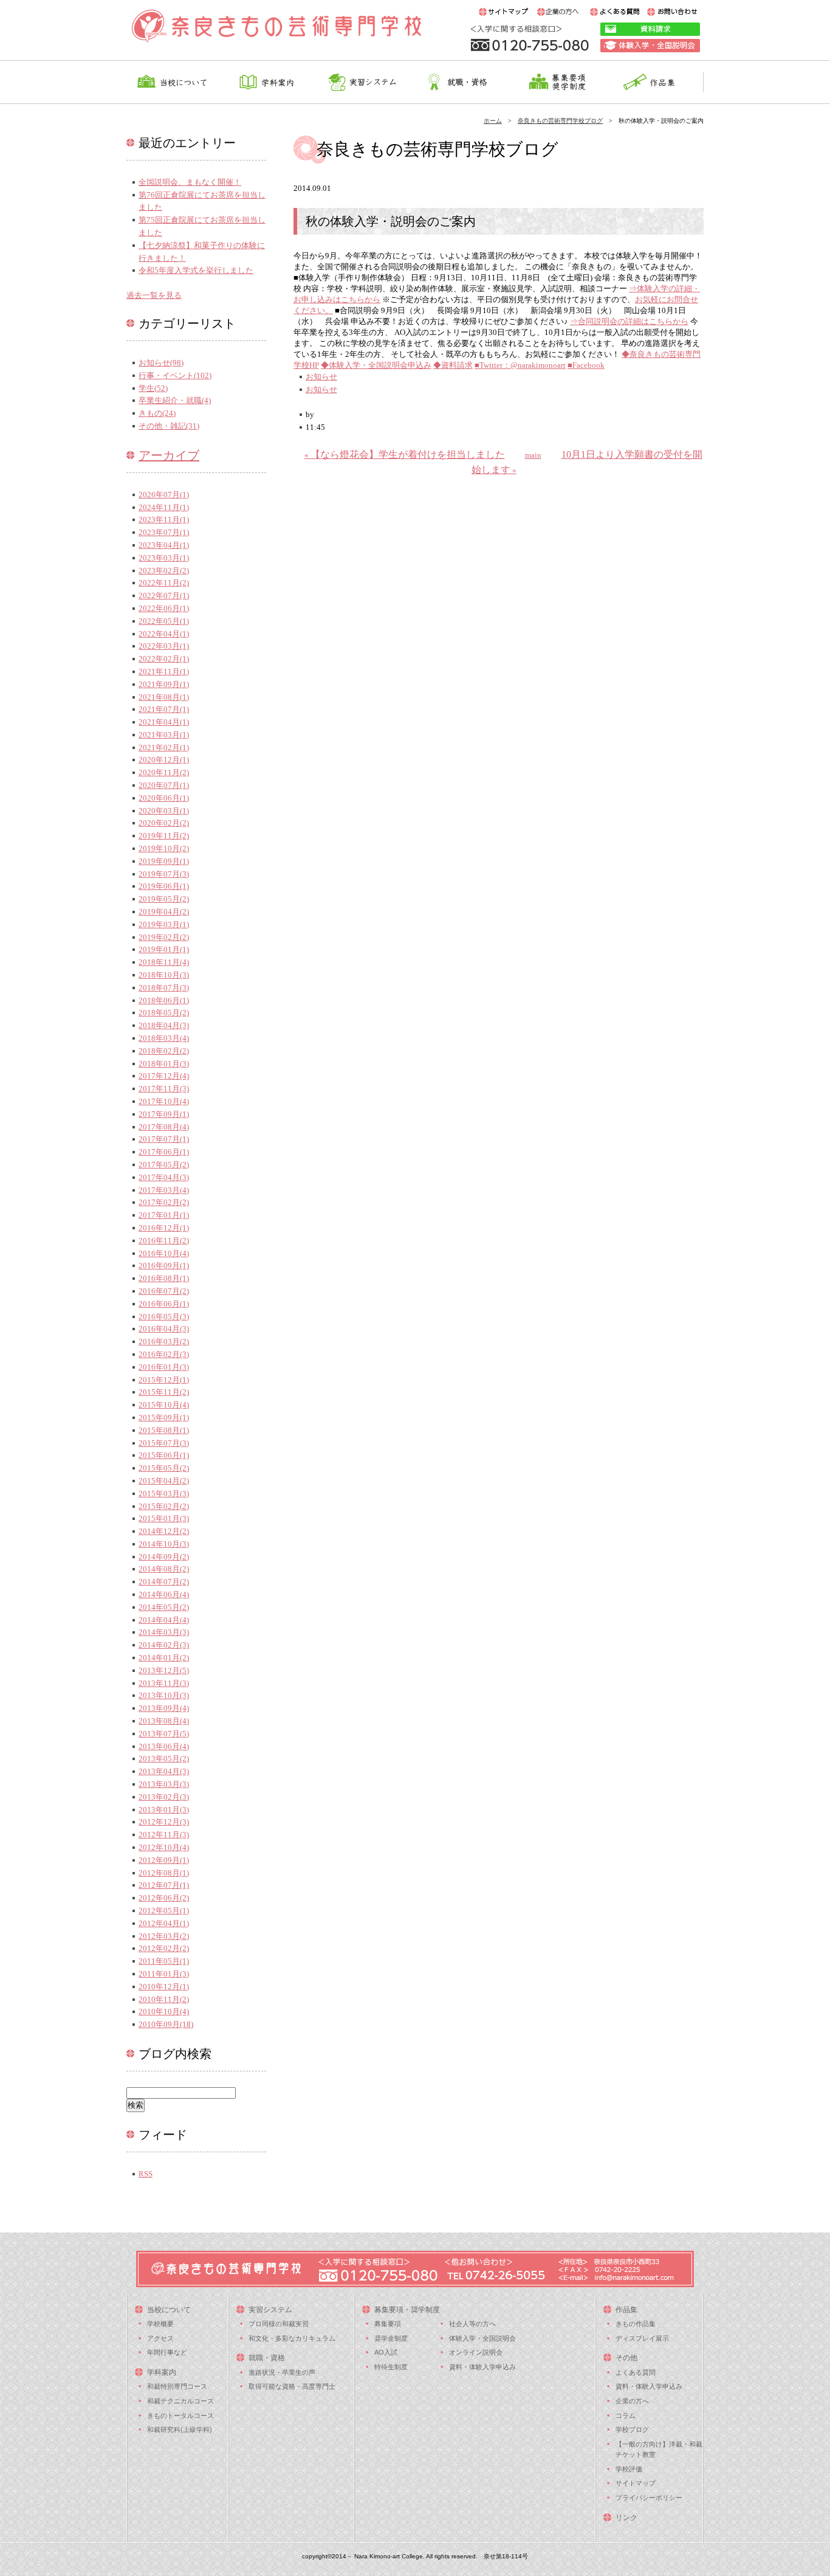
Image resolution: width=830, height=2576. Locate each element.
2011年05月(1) (164, 1961)
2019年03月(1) (164, 924)
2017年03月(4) (164, 1190)
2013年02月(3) (164, 1797)
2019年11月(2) (164, 836)
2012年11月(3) (164, 1835)
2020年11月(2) (164, 772)
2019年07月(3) (164, 874)
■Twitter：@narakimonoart (520, 365)
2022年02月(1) (164, 659)
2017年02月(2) (164, 1202)
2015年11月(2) (164, 1392)
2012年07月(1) (164, 1885)
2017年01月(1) (164, 1215)
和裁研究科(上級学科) (180, 2429)
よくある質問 (636, 2372)
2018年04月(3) (164, 1025)
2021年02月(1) (164, 748)
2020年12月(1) (164, 760)
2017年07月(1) (164, 1139)
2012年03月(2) (164, 1936)
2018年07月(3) (164, 988)
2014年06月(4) (164, 1594)
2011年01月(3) (164, 1974)
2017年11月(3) (164, 1089)
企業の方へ (632, 2401)
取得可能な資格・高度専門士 (292, 2386)
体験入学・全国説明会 (482, 2338)
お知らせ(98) (161, 363)
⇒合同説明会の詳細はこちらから (629, 321)
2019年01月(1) (164, 949)
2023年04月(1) (164, 545)
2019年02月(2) (164, 937)
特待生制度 (391, 2367)
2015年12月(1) (164, 1380)
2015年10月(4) (164, 1405)
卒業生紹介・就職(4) (175, 400)
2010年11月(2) (164, 1999)
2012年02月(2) (164, 1948)
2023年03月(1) (164, 558)
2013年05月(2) (164, 1759)
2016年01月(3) (164, 1367)
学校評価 (629, 2469)
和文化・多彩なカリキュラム (292, 2338)
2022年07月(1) (164, 596)
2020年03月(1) (164, 811)
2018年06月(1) (164, 1000)
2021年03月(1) (164, 735)
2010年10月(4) (164, 2011)
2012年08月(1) (164, 1873)
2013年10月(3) (164, 1695)
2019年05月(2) (164, 899)
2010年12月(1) (164, 1987)
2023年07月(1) (164, 532)
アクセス (160, 2338)
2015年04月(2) (164, 1481)
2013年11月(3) (164, 1683)
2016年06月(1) (164, 1304)
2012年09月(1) (164, 1860)
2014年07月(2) (164, 1582)
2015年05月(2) (164, 1468)
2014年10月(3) (164, 1544)
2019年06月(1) (164, 886)
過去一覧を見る (154, 295)
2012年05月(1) (164, 1911)
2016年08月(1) (164, 1278)
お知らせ (321, 377)
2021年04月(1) (164, 722)
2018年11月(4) (164, 962)
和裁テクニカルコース (180, 2401)
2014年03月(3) (164, 1632)
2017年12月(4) (164, 1076)
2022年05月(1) (164, 621)
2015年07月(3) (164, 1443)
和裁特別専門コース (177, 2386)
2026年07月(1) (164, 495)
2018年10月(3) (164, 975)
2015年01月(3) (164, 1518)
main (533, 455)
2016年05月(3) (164, 1317)
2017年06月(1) (164, 1152)
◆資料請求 (453, 365)
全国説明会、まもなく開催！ (190, 182)
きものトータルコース (180, 2415)
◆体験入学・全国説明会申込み (376, 365)
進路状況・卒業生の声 (282, 2372)
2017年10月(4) (164, 1101)
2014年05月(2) (164, 1607)
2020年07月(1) (164, 785)
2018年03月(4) (164, 1038)
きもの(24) (157, 413)
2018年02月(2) (164, 1051)
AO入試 (386, 2352)
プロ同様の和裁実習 (279, 2324)
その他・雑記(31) (169, 426)
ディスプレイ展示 (642, 2338)
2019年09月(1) (164, 861)
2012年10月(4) (164, 1847)
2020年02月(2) (164, 823)
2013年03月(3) (164, 1784)
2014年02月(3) (164, 1645)
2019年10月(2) (164, 848)
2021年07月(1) (164, 709)
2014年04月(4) (164, 1620)
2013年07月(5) (164, 1734)
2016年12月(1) (164, 1228)
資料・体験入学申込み (482, 2367)
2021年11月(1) (164, 672)
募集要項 (388, 2324)
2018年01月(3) (164, 1064)
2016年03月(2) (164, 1342)
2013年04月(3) (164, 1771)
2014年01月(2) (164, 1658)
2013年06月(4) (164, 1746)
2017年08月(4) (164, 1127)
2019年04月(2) (164, 912)
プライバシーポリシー (649, 2498)
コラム (626, 2415)
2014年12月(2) (164, 1531)
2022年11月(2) (164, 583)
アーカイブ (169, 455)
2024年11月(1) (164, 507)
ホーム (493, 121)
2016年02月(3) (164, 1354)
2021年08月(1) (164, 697)
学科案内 (162, 2372)
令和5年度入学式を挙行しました (196, 270)
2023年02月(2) (164, 571)
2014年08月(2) (164, 1569)
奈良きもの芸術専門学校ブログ (560, 121)
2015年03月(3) (164, 1493)
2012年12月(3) (164, 1822)
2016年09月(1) (164, 1266)
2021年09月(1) (164, 684)
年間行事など (167, 2352)
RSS (146, 2174)
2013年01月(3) (164, 1810)
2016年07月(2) (164, 1291)
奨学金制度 (391, 2338)
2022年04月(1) (164, 634)
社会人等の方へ (472, 2324)
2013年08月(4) (164, 1721)
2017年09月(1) (164, 1114)
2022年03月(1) (164, 646)
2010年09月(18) (166, 2024)
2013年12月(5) (164, 1670)
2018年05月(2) (164, 1013)
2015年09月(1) (164, 1417)
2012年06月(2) (164, 1898)
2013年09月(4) (164, 1708)
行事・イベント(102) (175, 375)
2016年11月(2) (164, 1241)
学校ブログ (632, 2429)
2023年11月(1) (164, 520)
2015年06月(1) (164, 1455)
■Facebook (586, 365)
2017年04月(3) (164, 1177)
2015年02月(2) (164, 1506)
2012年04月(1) (164, 1923)
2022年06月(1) (164, 608)
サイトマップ (636, 2483)
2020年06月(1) (164, 798)
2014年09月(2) (164, 1557)
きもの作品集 (636, 2324)
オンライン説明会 (476, 2352)
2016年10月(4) (164, 1253)
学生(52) (153, 388)
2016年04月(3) (164, 1329)
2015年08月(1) (164, 1430)
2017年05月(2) (164, 1165)
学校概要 (160, 2324)
